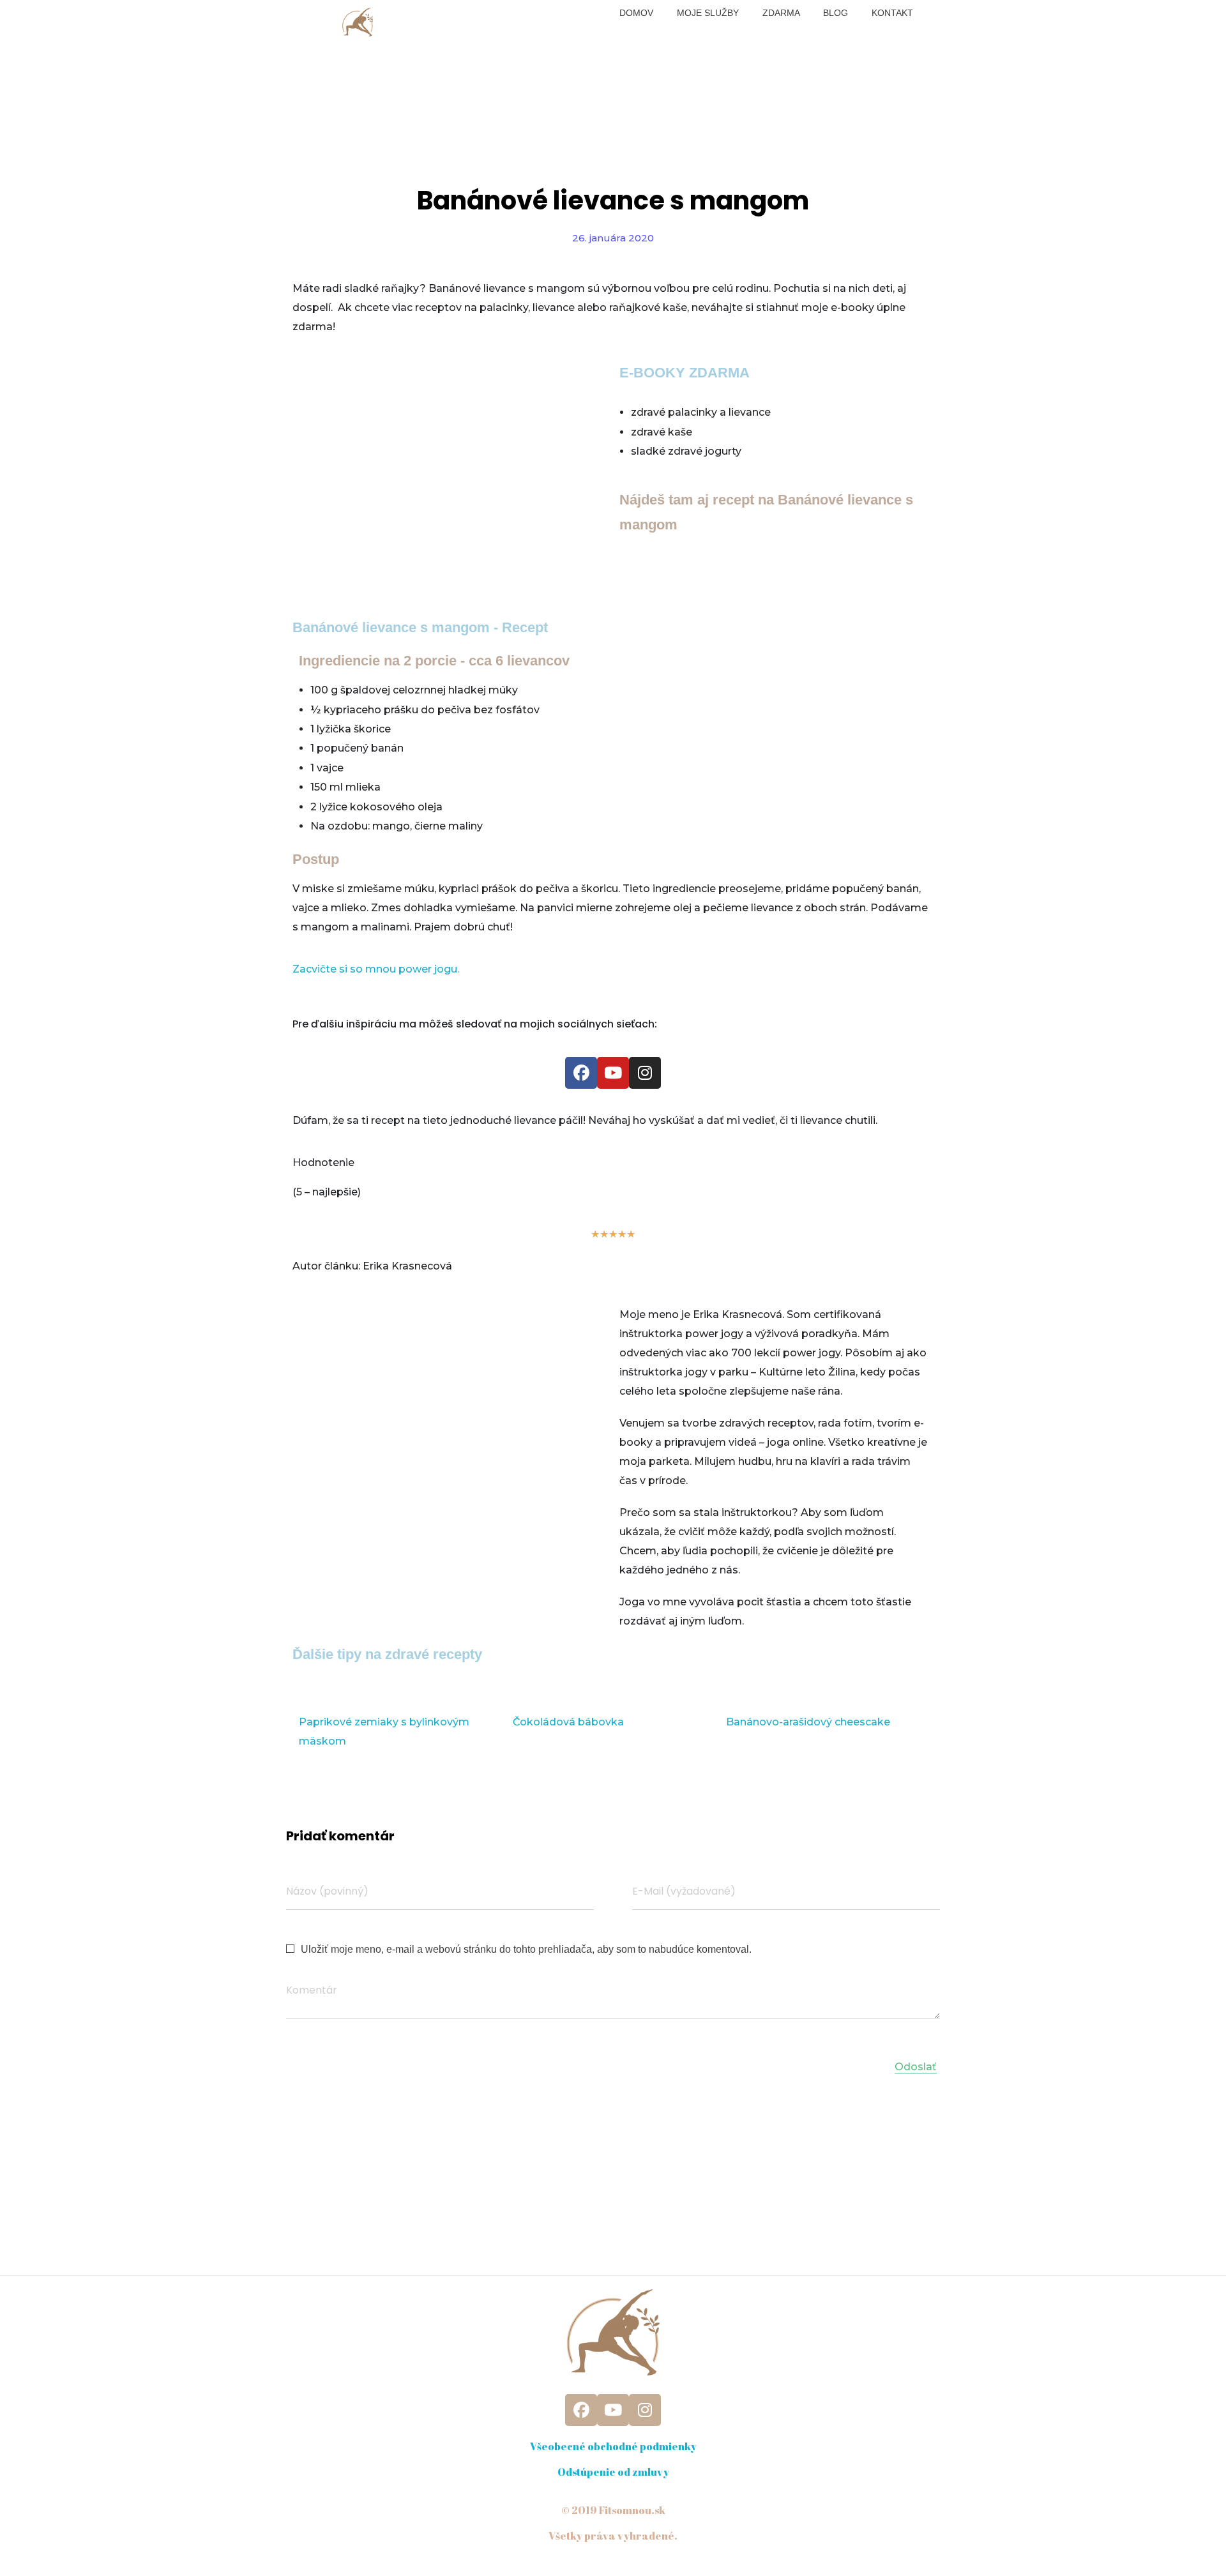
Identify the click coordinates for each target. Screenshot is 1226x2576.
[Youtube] (613, 1073)
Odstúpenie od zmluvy (613, 2472)
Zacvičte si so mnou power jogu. (376, 969)
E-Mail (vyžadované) (684, 1891)
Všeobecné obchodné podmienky (613, 2446)
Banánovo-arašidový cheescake (808, 1722)
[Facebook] (581, 1073)
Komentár (312, 1990)
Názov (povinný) (327, 1891)
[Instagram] (645, 1073)
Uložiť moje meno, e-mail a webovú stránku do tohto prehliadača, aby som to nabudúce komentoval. (526, 1949)
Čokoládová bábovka (568, 1722)
